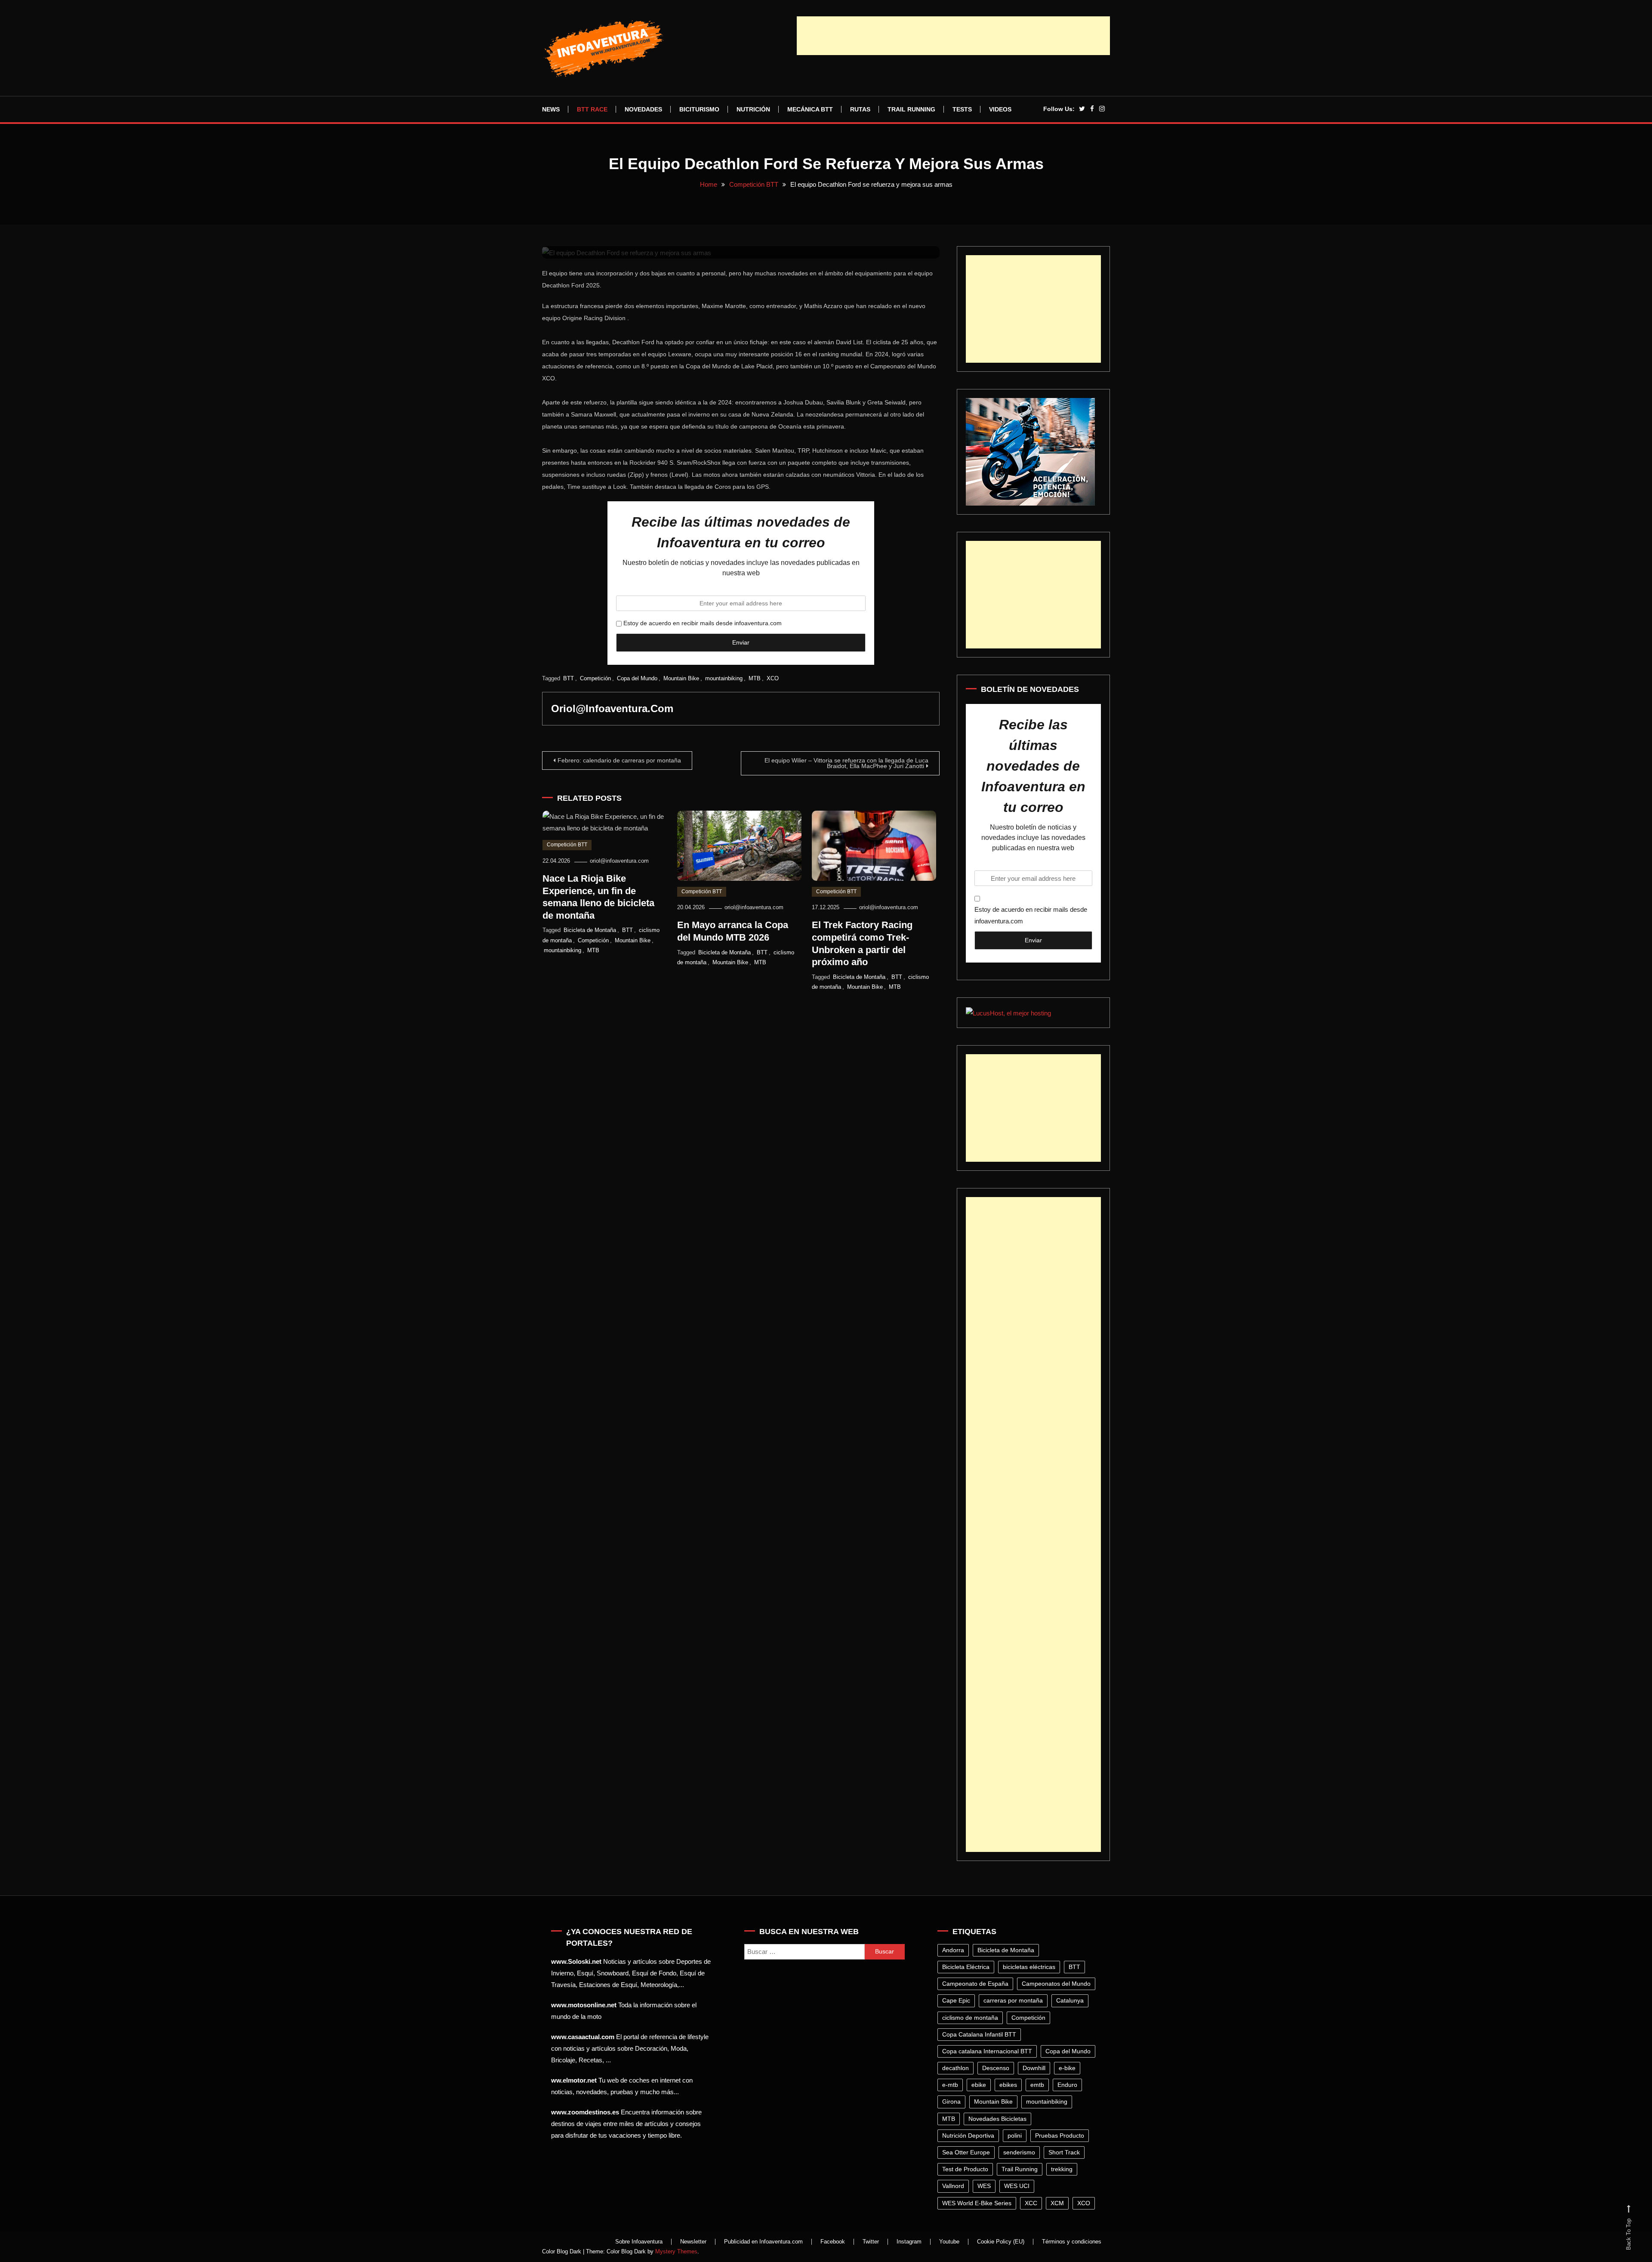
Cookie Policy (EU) (1001, 2242)
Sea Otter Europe (966, 2152)
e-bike (1067, 2068)
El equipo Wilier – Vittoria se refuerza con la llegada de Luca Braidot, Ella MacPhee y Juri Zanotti (846, 763)
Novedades (643, 109)
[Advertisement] (953, 36)
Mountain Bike (681, 678)
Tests (962, 109)
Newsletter (693, 2242)
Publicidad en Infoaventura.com (763, 2242)
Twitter (871, 2242)
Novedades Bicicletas (997, 2119)
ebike (979, 2085)
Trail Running (911, 109)
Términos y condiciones (1072, 2242)
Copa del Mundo (637, 678)
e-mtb (950, 2085)
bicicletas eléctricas (1029, 1967)
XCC (1031, 2203)
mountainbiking (724, 678)
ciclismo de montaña (970, 2018)
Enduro (1067, 2085)
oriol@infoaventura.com (612, 708)
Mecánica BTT (810, 109)
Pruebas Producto (1060, 2135)
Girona (951, 2102)
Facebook (833, 2242)
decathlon (955, 2068)
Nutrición (753, 109)
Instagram (909, 2242)
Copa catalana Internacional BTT (987, 2051)
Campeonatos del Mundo (1056, 1984)
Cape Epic (956, 2000)
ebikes (1008, 2085)
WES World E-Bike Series (977, 2203)
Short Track (1064, 2152)
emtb (1037, 2085)
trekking (1062, 2169)
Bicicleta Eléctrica (966, 1967)
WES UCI (1017, 2186)
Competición (595, 678)
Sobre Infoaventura (639, 2242)
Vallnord (953, 2186)
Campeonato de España (975, 1984)
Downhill (1034, 2068)
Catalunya (1070, 2000)
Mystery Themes (676, 2251)
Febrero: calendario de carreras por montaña (619, 760)
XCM (1057, 2203)
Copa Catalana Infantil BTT (979, 2034)
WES (984, 2186)
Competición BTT (567, 845)
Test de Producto (965, 2169)
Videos (1000, 109)
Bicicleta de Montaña (590, 930)
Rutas (860, 109)
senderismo (1019, 2152)
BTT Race (592, 109)
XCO (773, 678)
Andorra (953, 1950)
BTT (569, 678)
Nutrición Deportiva (968, 2135)
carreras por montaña (1013, 2000)
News (551, 109)
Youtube (949, 2242)
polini (1015, 2135)
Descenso (996, 2068)
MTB (755, 678)
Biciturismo (699, 109)
